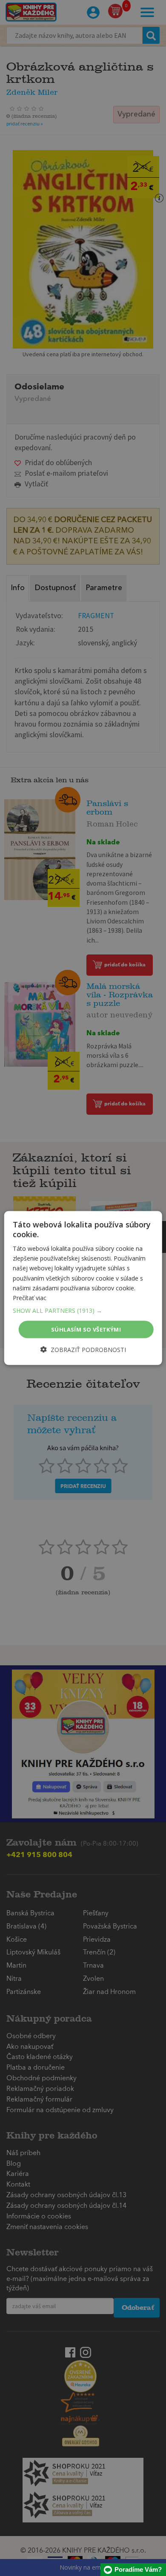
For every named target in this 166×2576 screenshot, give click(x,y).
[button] (83, 1310)
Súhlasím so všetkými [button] (86, 1329)
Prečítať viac (30, 1297)
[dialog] (83, 1288)
